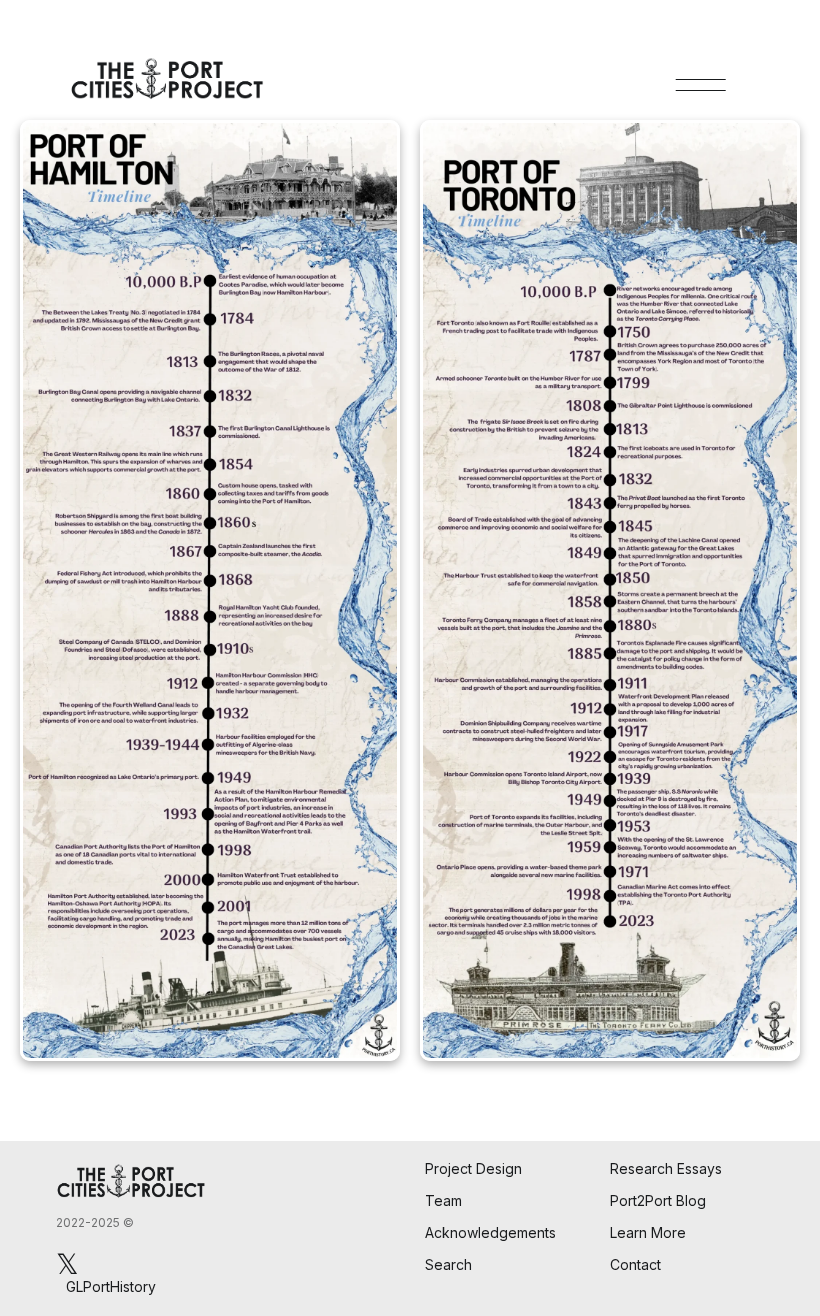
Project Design (473, 1168)
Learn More (648, 1232)
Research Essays (666, 1168)
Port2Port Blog (658, 1200)
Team (443, 1200)
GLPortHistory (111, 1286)
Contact (635, 1264)
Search (448, 1264)
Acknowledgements (490, 1232)
